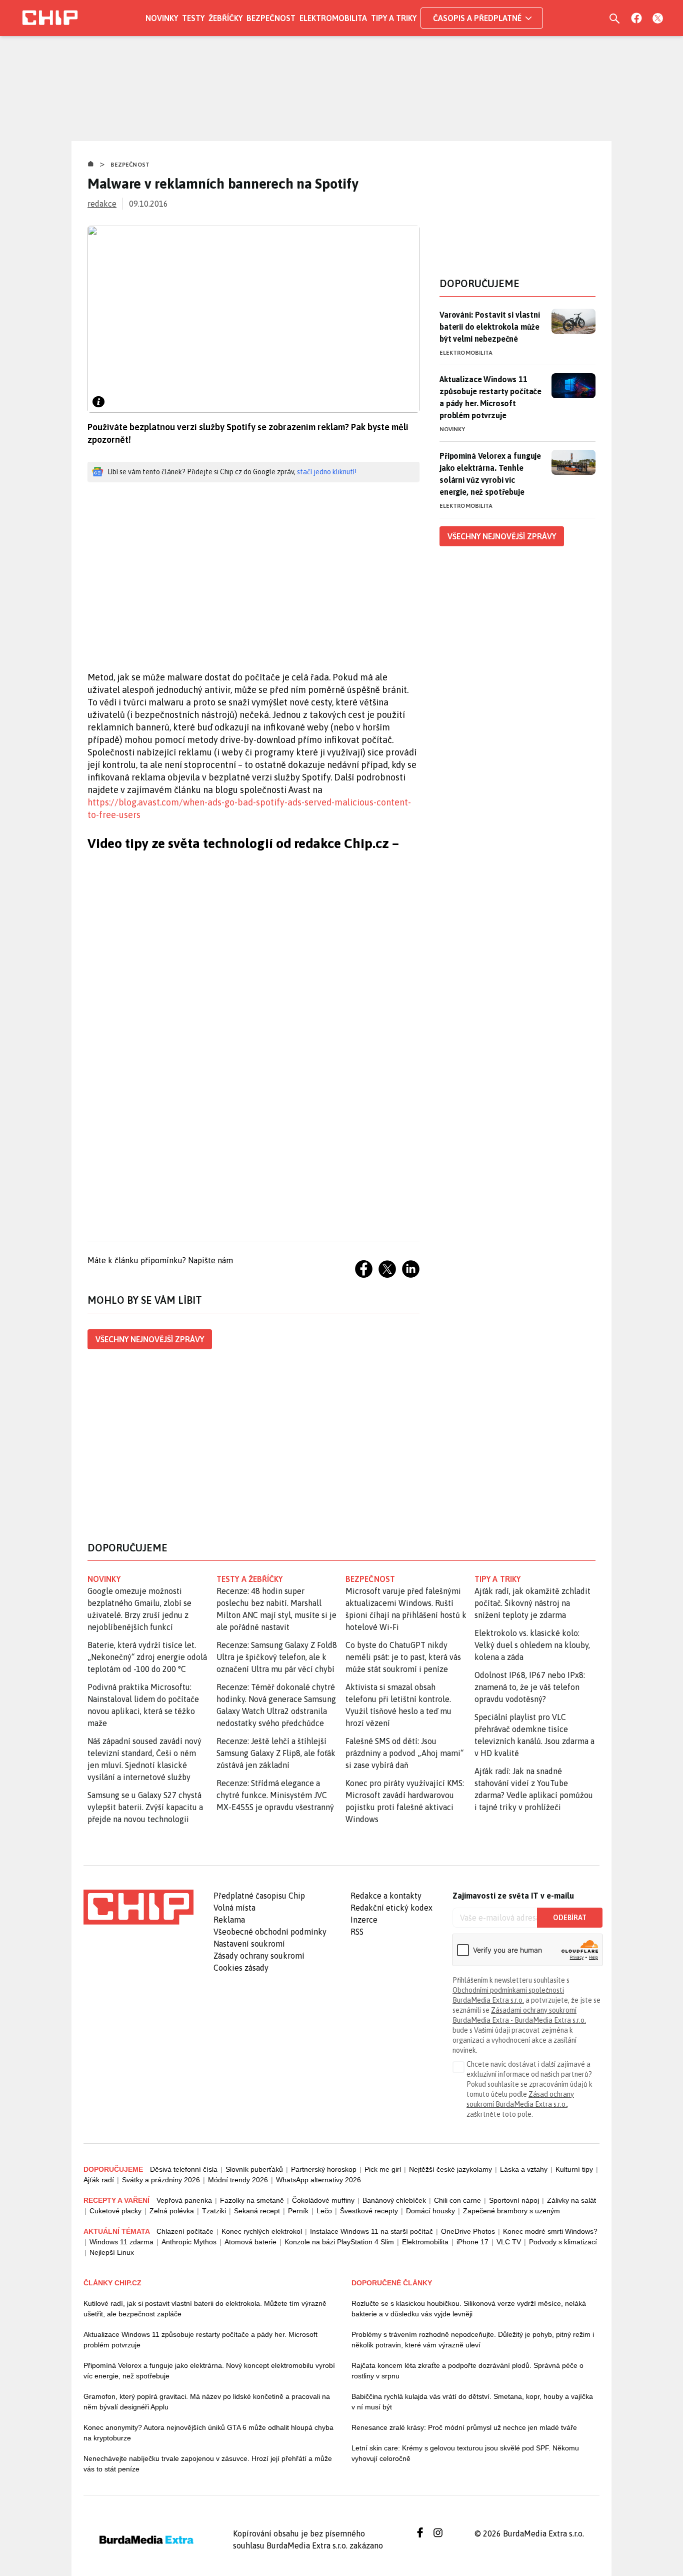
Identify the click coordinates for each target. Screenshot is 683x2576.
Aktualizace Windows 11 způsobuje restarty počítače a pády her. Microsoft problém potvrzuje (490, 397)
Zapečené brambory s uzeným (511, 2211)
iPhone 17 (472, 2242)
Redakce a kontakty (386, 1896)
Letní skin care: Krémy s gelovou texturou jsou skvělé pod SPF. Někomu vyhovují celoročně (465, 2453)
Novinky (162, 18)
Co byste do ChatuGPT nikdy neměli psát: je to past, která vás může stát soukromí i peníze (403, 1657)
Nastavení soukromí (249, 1944)
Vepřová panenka (184, 2200)
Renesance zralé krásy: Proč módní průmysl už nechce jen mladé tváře (464, 2427)
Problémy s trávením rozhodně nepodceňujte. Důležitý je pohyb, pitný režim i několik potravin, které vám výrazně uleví (473, 2340)
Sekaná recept (257, 2211)
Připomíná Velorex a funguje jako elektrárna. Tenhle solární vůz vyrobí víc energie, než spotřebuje (490, 474)
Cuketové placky (115, 2211)
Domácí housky (430, 2211)
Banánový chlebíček (394, 2200)
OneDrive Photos (468, 2231)
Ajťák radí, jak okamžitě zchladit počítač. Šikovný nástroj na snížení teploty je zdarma (532, 1603)
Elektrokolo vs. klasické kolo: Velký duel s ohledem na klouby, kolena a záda (532, 1645)
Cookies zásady (241, 1968)
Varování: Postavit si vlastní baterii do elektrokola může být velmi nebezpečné (490, 327)
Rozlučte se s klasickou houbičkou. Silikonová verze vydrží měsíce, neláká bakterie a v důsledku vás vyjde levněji (469, 2309)
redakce (102, 204)
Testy (193, 18)
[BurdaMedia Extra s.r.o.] (138, 1907)
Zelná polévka (172, 2211)
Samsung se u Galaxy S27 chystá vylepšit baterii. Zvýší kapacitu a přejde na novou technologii (145, 1807)
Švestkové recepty (369, 2211)
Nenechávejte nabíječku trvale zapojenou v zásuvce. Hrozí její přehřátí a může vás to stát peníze (208, 2464)
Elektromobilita (333, 18)
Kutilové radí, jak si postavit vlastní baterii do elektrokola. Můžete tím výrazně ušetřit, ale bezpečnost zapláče (205, 2309)
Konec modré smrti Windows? (550, 2231)
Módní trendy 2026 (238, 2180)
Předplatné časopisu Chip (259, 1896)
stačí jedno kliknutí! (327, 472)
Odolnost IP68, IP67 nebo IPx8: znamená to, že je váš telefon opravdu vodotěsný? (530, 1687)
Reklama (229, 1920)
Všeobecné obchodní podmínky (270, 1932)
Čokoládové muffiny (323, 2200)
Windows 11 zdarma (121, 2242)
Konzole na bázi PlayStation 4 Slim (339, 2242)
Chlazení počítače (185, 2231)
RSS (357, 1932)
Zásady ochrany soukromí (259, 1956)
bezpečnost (370, 1579)
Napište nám (210, 1260)
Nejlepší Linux (112, 2252)
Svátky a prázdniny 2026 (161, 2180)
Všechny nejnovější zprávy (150, 1339)
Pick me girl (383, 2169)
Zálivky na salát (571, 2200)
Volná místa (234, 1908)
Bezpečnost (271, 18)
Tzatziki (214, 2211)
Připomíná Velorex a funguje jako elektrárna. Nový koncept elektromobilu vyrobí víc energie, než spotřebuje (209, 2371)
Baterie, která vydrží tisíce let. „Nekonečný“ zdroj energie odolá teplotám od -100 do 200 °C (147, 1657)
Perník (298, 2211)
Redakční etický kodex (391, 1908)
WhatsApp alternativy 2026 (318, 2180)
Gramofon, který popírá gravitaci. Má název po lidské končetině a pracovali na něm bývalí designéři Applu (207, 2402)
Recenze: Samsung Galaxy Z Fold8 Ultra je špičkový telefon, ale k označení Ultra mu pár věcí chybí (277, 1657)
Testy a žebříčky (250, 1579)
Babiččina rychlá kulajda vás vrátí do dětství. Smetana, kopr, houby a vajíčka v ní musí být (472, 2402)
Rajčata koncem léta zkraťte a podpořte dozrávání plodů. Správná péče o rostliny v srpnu (467, 2371)
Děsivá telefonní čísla (184, 2169)
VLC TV (509, 2242)
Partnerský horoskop (324, 2169)
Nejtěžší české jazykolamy (450, 2169)
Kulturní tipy (574, 2169)
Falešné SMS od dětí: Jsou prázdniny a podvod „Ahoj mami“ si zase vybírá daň (404, 1753)
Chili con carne (457, 2200)
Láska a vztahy (524, 2169)
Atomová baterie (250, 2242)
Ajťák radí (99, 2180)
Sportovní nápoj (514, 2200)
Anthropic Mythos (189, 2242)
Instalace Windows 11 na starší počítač (371, 2231)
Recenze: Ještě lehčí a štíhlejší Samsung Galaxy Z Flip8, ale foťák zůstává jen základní (276, 1753)
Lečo (324, 2211)
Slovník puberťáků (254, 2169)
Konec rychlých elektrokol (262, 2231)
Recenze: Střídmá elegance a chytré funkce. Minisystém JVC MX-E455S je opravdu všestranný (275, 1795)
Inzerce (364, 1920)
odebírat (570, 1918)
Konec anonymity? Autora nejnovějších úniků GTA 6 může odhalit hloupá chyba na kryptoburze (208, 2433)
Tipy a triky (394, 18)
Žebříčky (225, 18)
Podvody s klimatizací (563, 2242)
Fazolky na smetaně (252, 2200)
